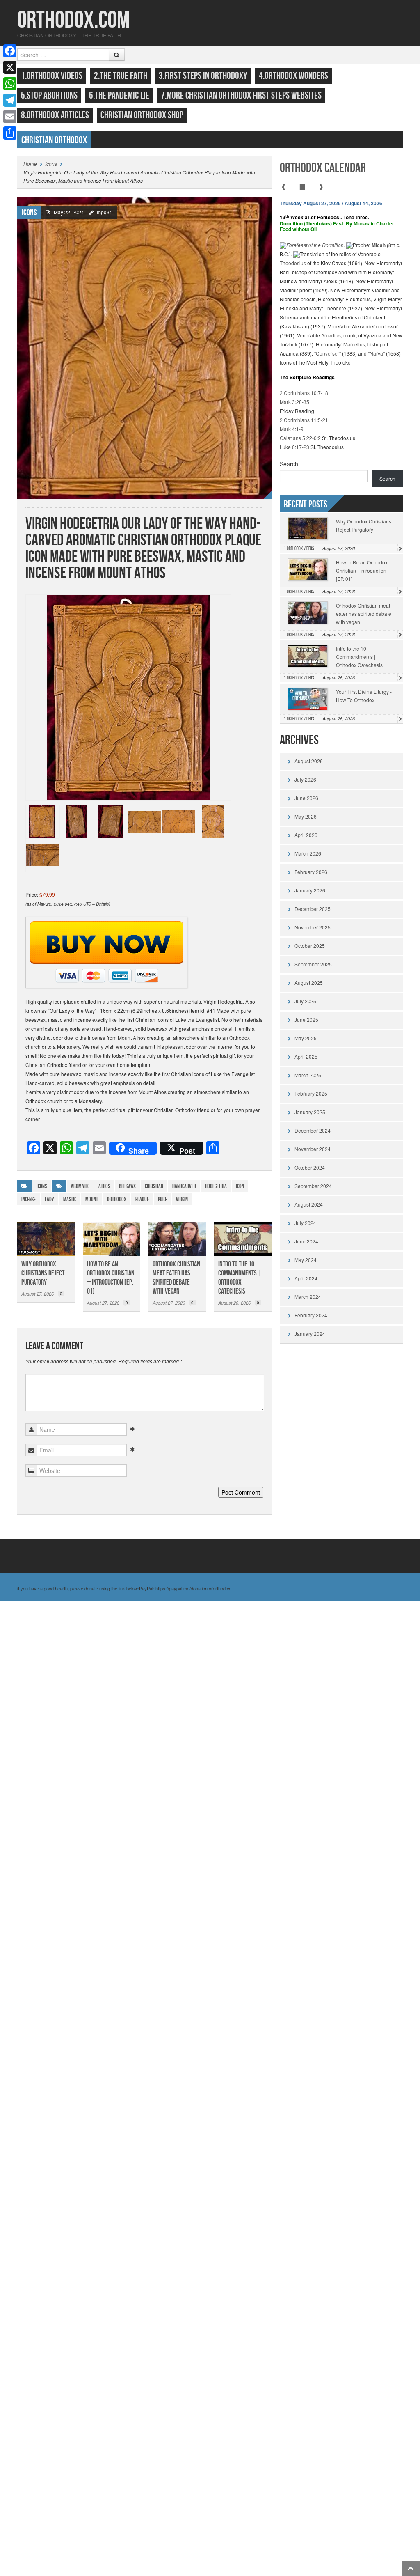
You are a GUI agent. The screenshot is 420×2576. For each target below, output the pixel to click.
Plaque (142, 1199)
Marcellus (354, 344)
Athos (104, 1186)
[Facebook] (10, 51)
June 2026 (306, 798)
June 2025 (306, 1020)
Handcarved (184, 1186)
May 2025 (306, 1038)
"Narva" (376, 353)
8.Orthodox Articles (55, 115)
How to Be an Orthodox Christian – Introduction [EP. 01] (111, 1278)
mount (92, 1199)
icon (240, 1186)
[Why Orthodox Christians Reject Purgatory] (46, 1239)
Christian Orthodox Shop (142, 115)
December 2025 (313, 909)
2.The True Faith (121, 76)
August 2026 (309, 761)
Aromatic (80, 1186)
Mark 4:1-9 (292, 429)
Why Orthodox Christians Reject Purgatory (43, 1273)
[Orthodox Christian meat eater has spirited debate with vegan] (177, 1239)
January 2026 (310, 890)
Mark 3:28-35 (294, 402)
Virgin (182, 1199)
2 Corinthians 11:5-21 (304, 420)
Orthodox (117, 1199)
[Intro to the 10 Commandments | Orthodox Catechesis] (243, 1239)
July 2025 (305, 1001)
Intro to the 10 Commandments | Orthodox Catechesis (240, 1278)
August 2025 (309, 983)
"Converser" (328, 353)
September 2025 (313, 964)
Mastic (70, 1199)
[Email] (10, 117)
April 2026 (306, 835)
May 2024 (306, 1260)
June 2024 (306, 1241)
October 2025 (310, 946)
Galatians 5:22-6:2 (300, 438)
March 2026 (308, 853)
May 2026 (306, 816)
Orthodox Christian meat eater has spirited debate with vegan (176, 1278)
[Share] (10, 133)
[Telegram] (10, 100)
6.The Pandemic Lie (119, 95)
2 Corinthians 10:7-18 (304, 393)
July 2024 (305, 1223)
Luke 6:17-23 (294, 447)
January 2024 (310, 1334)
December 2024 (313, 1130)
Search (289, 464)
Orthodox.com (73, 20)
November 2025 (313, 927)
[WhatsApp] (10, 84)
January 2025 (310, 1112)
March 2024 (308, 1297)
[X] (10, 67)
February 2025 (311, 1093)
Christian (154, 1186)
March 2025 (308, 1075)
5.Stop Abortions (49, 95)
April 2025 (306, 1056)
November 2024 (313, 1149)
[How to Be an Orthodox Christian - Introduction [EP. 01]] (112, 1239)
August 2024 (309, 1204)
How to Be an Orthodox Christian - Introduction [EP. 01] (362, 570)
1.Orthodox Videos (52, 76)
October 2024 (310, 1167)
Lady (49, 1199)
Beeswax (127, 1186)
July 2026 (305, 779)
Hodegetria (216, 1186)
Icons (51, 164)
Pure (162, 1199)
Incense (29, 1199)
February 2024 (311, 1315)
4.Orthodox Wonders (293, 76)
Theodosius (293, 263)
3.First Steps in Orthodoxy (203, 76)
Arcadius (331, 335)
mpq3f (104, 212)
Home (30, 164)
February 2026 (311, 872)
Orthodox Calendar (323, 168)
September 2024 (313, 1186)
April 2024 (306, 1278)
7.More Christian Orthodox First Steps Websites (241, 95)
